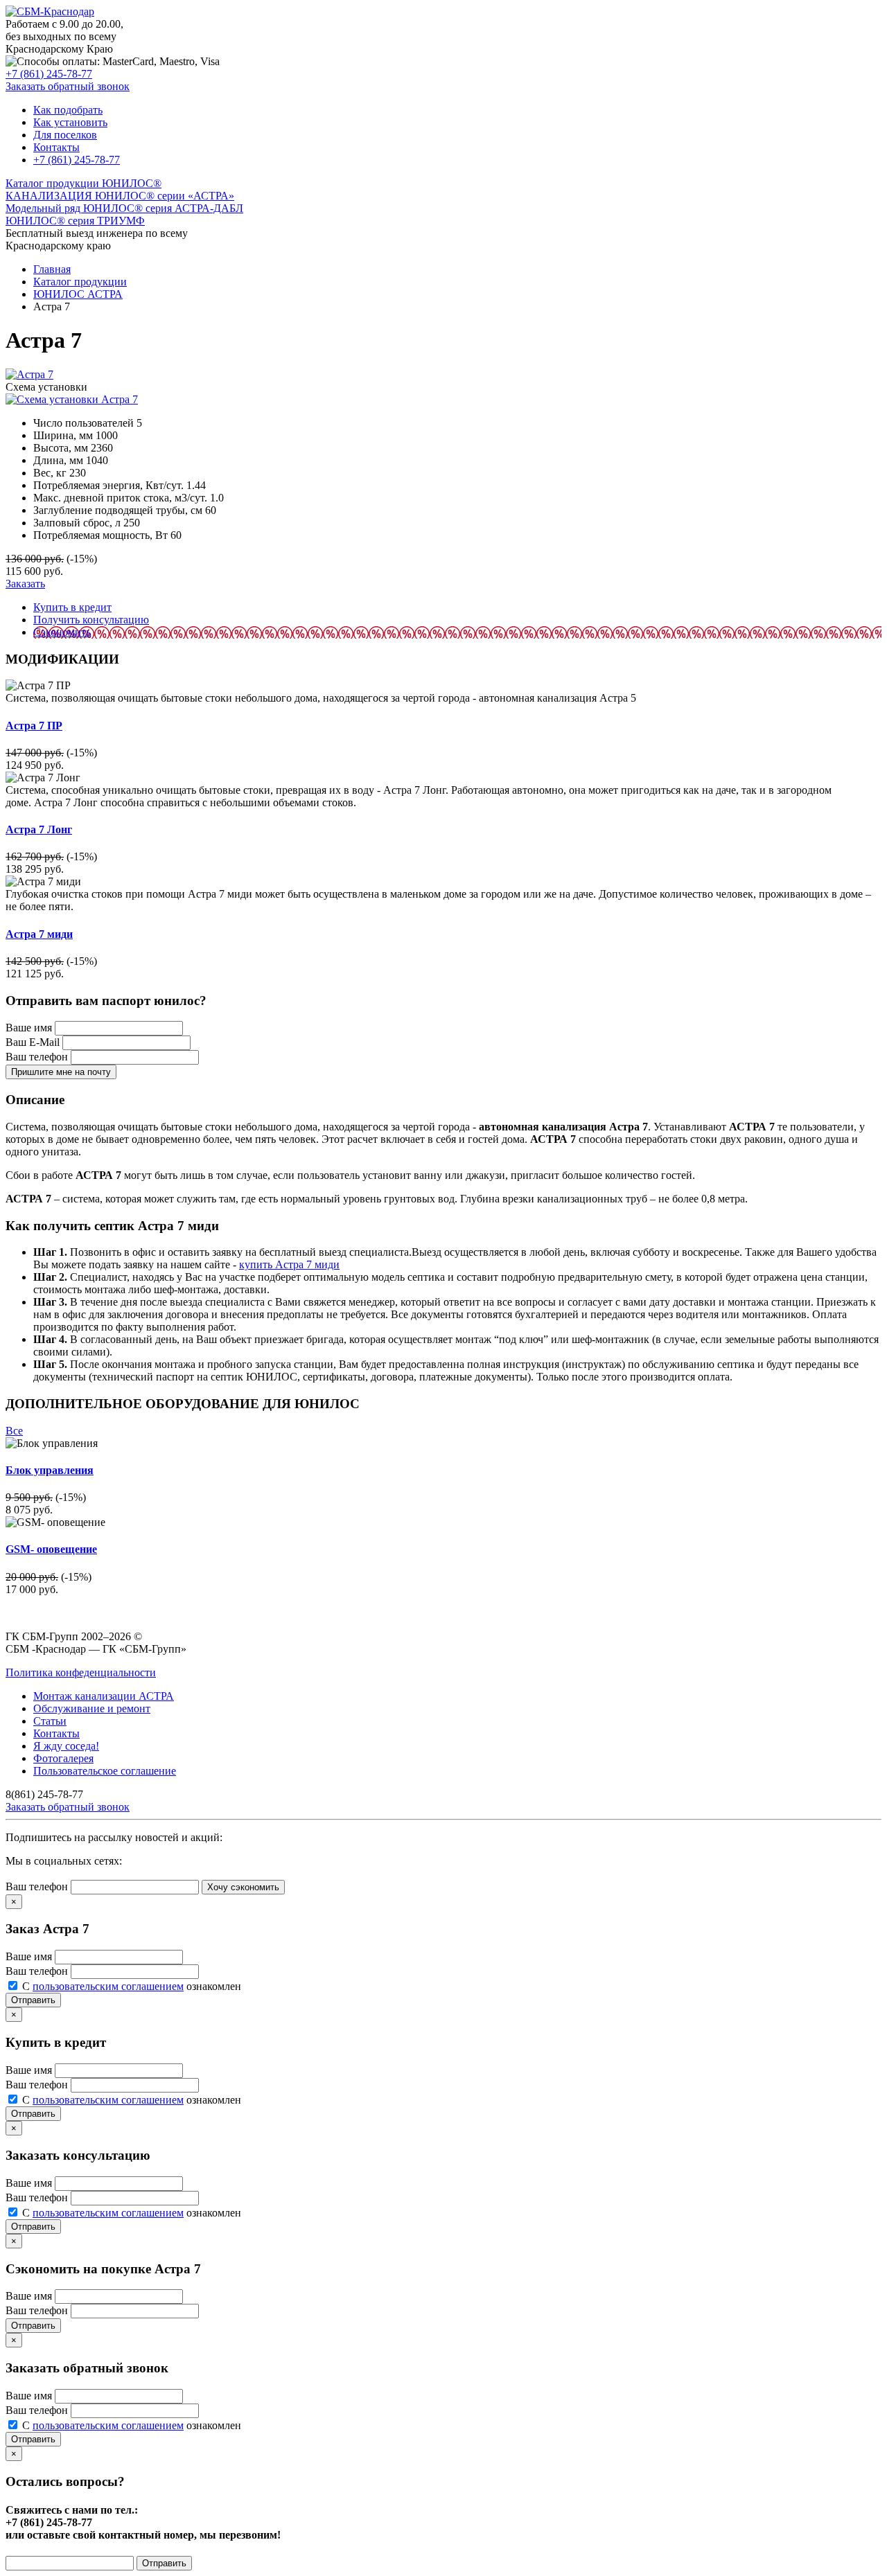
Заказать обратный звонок (68, 86)
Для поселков (65, 135)
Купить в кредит (72, 607)
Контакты (56, 147)
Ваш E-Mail (33, 1042)
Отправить (33, 2000)
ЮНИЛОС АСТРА (78, 294)
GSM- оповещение (51, 1549)
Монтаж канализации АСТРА (104, 1696)
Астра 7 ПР (34, 726)
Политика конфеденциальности (81, 1672)
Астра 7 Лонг (39, 829)
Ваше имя (29, 1028)
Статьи (50, 1721)
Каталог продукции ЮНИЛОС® (84, 183)
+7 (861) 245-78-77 (49, 74)
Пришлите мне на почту (61, 1072)
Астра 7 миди (39, 934)
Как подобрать (68, 110)
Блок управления (50, 1470)
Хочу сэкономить (243, 1887)
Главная (52, 269)
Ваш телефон (37, 1057)
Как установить (70, 122)
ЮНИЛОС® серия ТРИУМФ (75, 221)
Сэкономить (62, 632)
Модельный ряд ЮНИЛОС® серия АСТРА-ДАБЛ (124, 208)
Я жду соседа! (66, 1746)
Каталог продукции (80, 282)
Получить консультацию (91, 620)
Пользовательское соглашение (105, 1771)
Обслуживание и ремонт (92, 1708)
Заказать (25, 584)
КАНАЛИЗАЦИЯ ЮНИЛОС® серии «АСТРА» (120, 196)
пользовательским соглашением (108, 1986)
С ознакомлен (132, 1986)
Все (14, 1431)
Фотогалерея (63, 1758)
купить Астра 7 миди (289, 1264)
